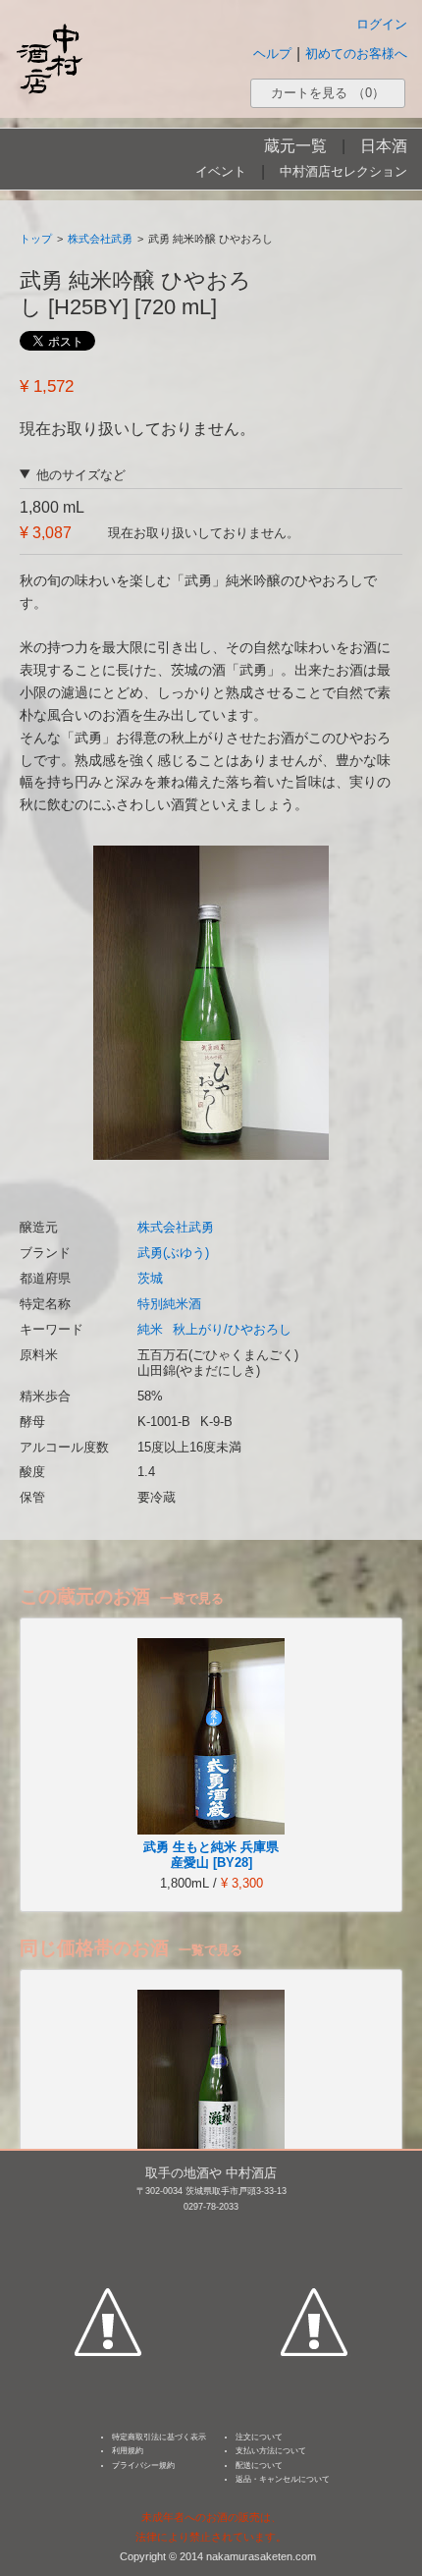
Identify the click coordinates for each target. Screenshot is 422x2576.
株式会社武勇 (100, 239)
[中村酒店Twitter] (314, 2230)
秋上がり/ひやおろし (232, 1329)
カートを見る (328, 93)
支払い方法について (271, 2451)
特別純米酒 (169, 1304)
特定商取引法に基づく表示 (159, 2437)
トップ (36, 239)
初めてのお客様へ (356, 54)
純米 (150, 1329)
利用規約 (128, 2451)
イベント (221, 171)
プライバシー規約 (143, 2466)
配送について (259, 2466)
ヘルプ (272, 54)
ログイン (382, 24)
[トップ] (49, 58)
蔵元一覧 (295, 146)
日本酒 (384, 146)
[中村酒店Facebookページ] (108, 2230)
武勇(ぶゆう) (173, 1253)
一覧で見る (192, 1598)
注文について (259, 2437)
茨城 (150, 1278)
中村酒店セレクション (343, 171)
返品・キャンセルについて (283, 2479)
